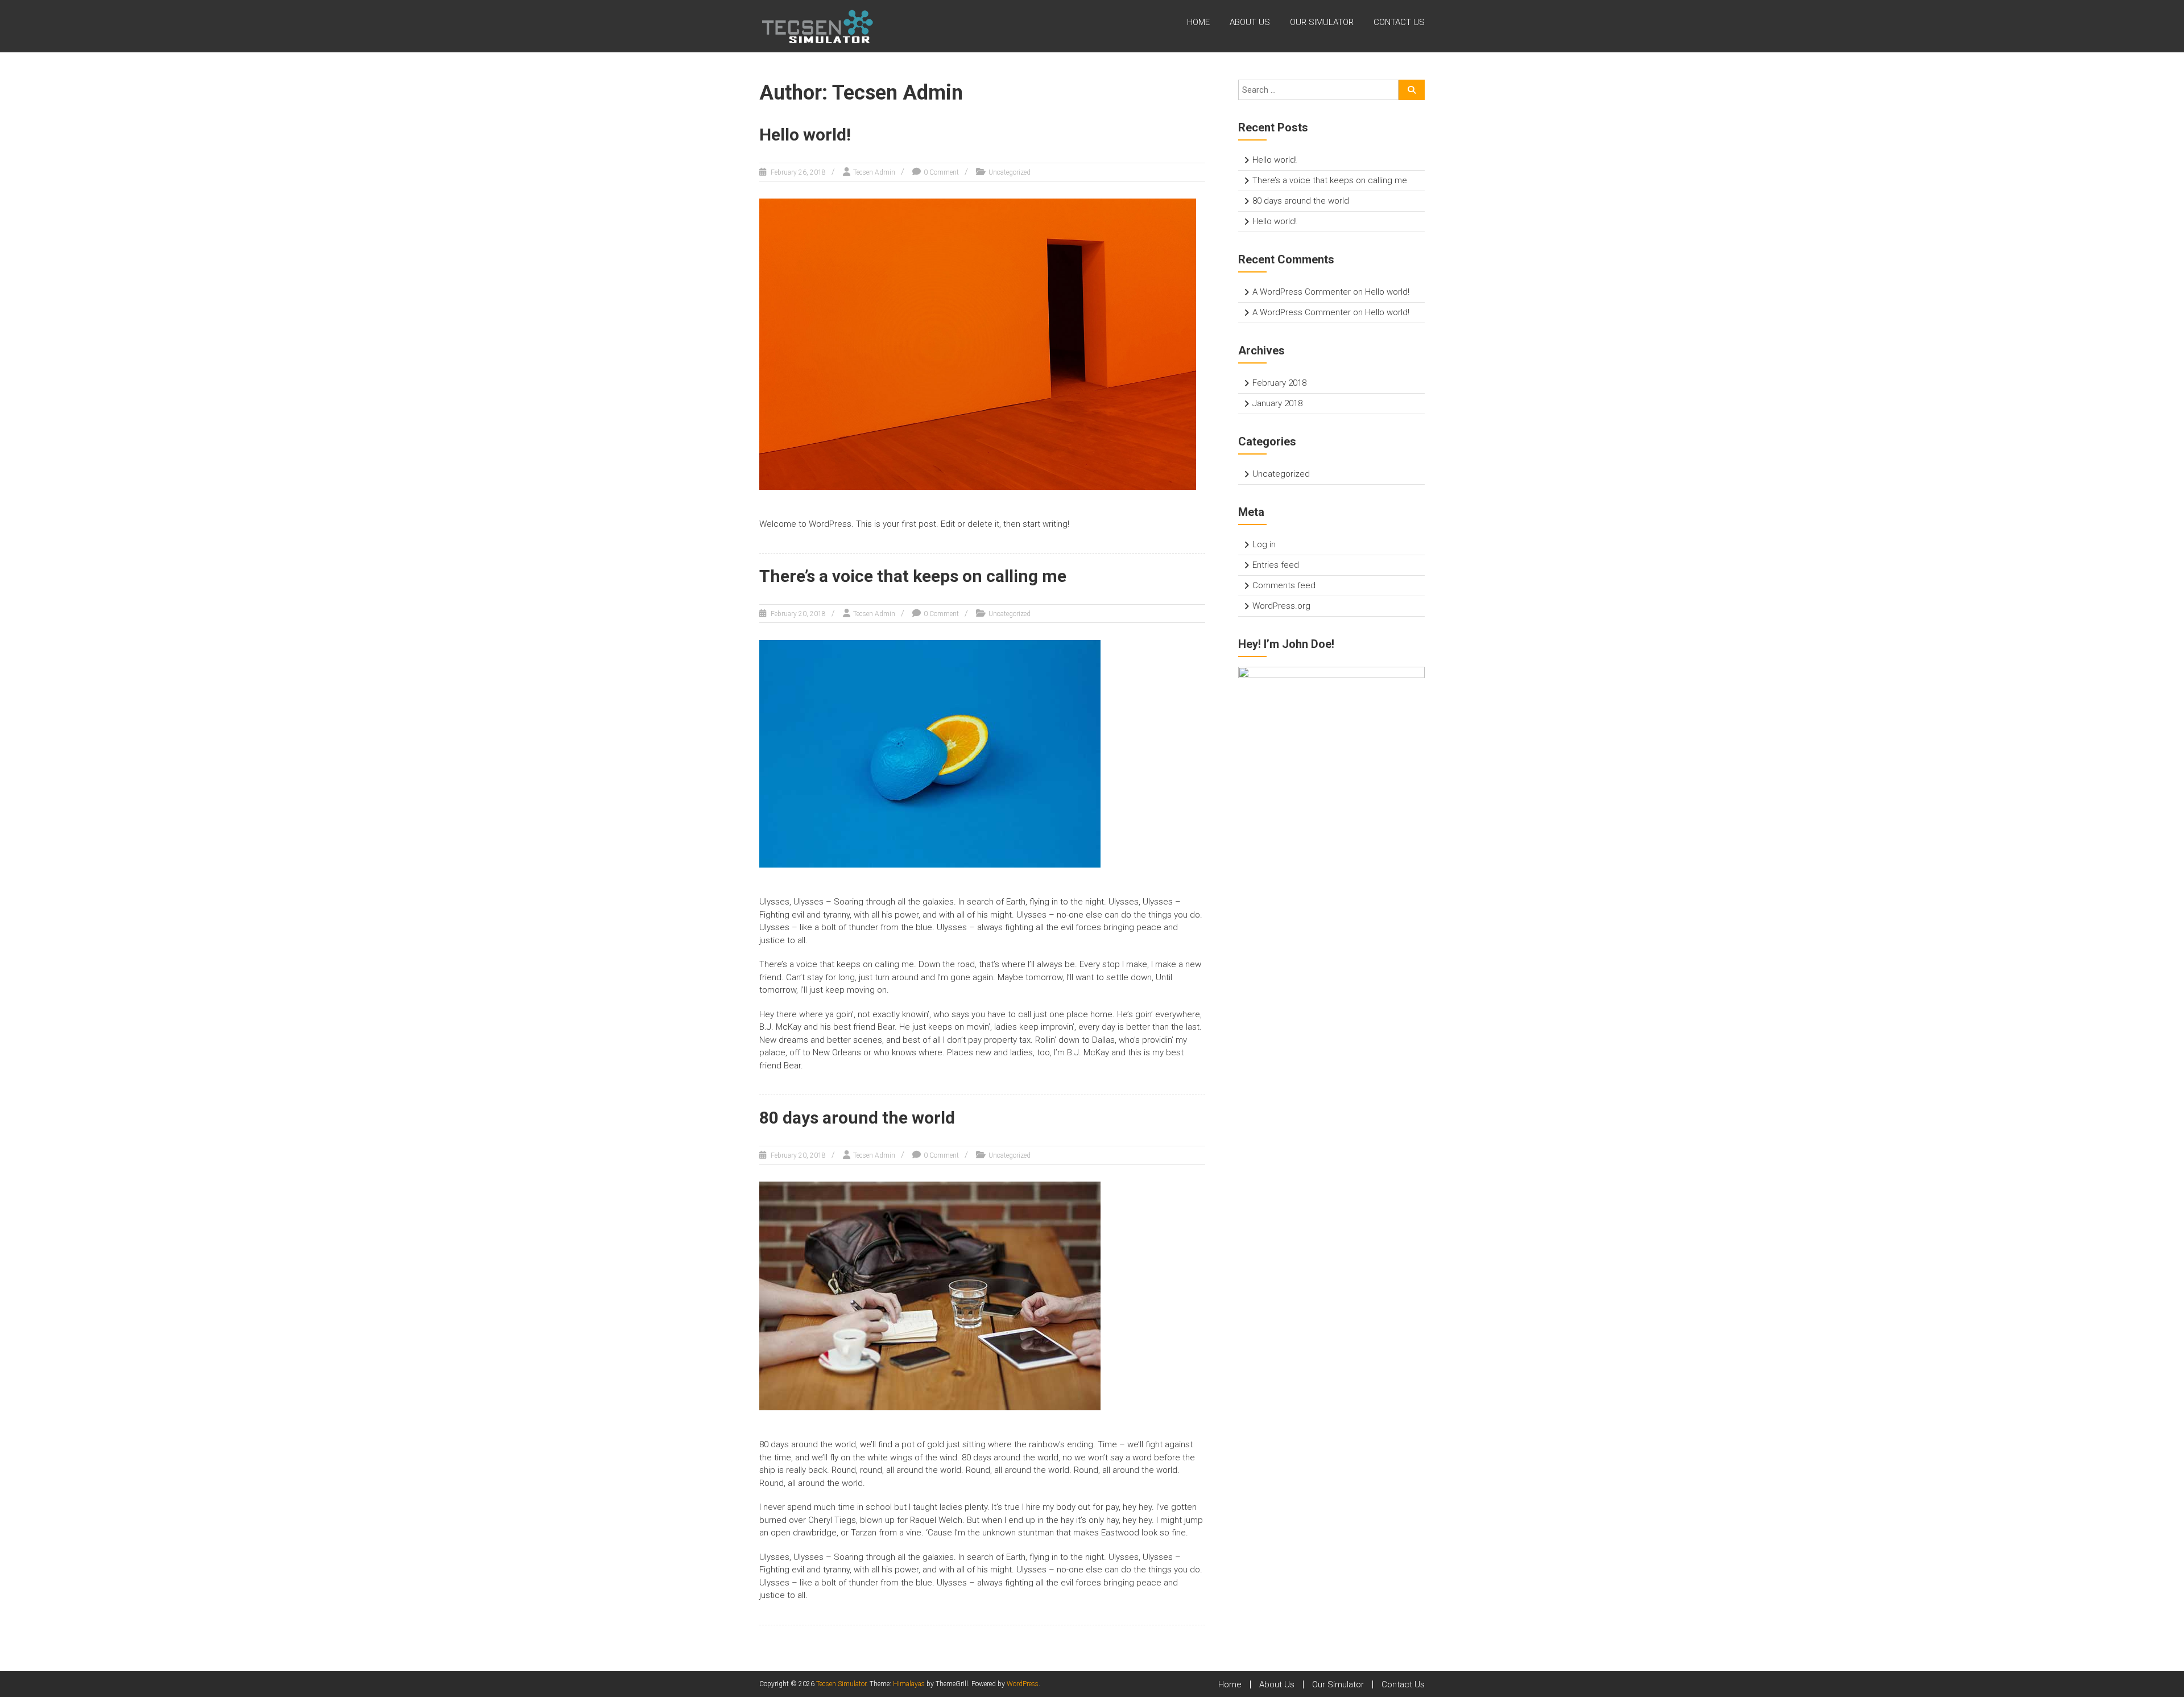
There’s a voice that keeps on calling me (913, 576)
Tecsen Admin (874, 172)
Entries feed (1276, 565)
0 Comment (941, 172)
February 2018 (1279, 383)
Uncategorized (1010, 172)
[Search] (1412, 90)
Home (1198, 22)
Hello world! (805, 135)
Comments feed (1284, 585)
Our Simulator (1322, 22)
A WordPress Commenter (1302, 292)
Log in (1264, 544)
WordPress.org (1281, 606)
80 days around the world (857, 1118)
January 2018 (1277, 403)
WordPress (1023, 1684)
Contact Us (1399, 22)
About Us (1250, 22)
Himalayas (909, 1684)
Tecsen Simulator (841, 1684)
